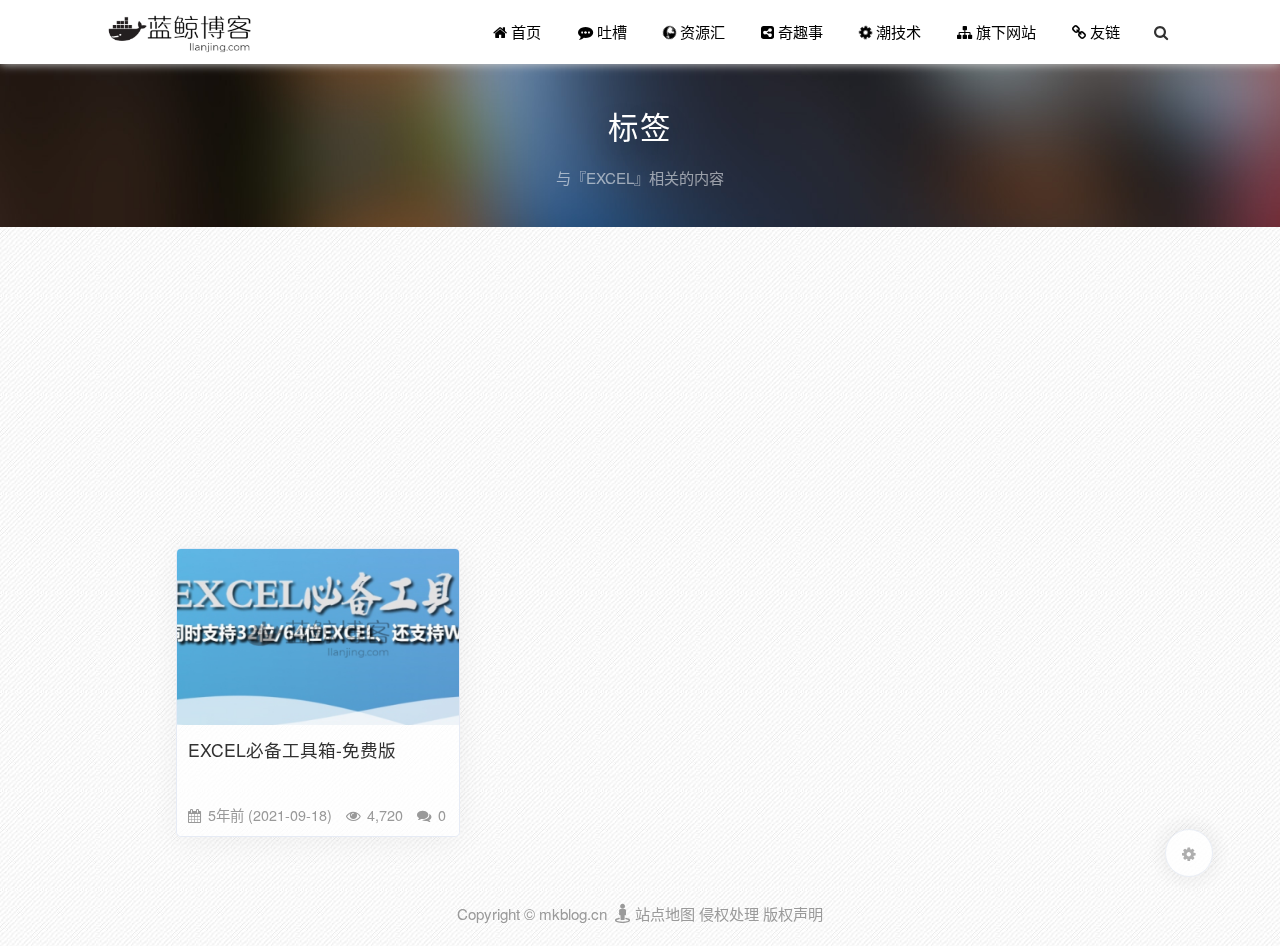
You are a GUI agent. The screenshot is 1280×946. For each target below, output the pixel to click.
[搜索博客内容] (1161, 32)
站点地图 (665, 913)
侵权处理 (729, 913)
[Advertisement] (640, 392)
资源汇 (700, 31)
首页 (524, 31)
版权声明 (793, 913)
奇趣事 (798, 31)
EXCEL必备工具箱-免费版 (292, 749)
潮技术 (896, 31)
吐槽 (610, 31)
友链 (1103, 31)
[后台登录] (623, 913)
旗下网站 (1004, 31)
